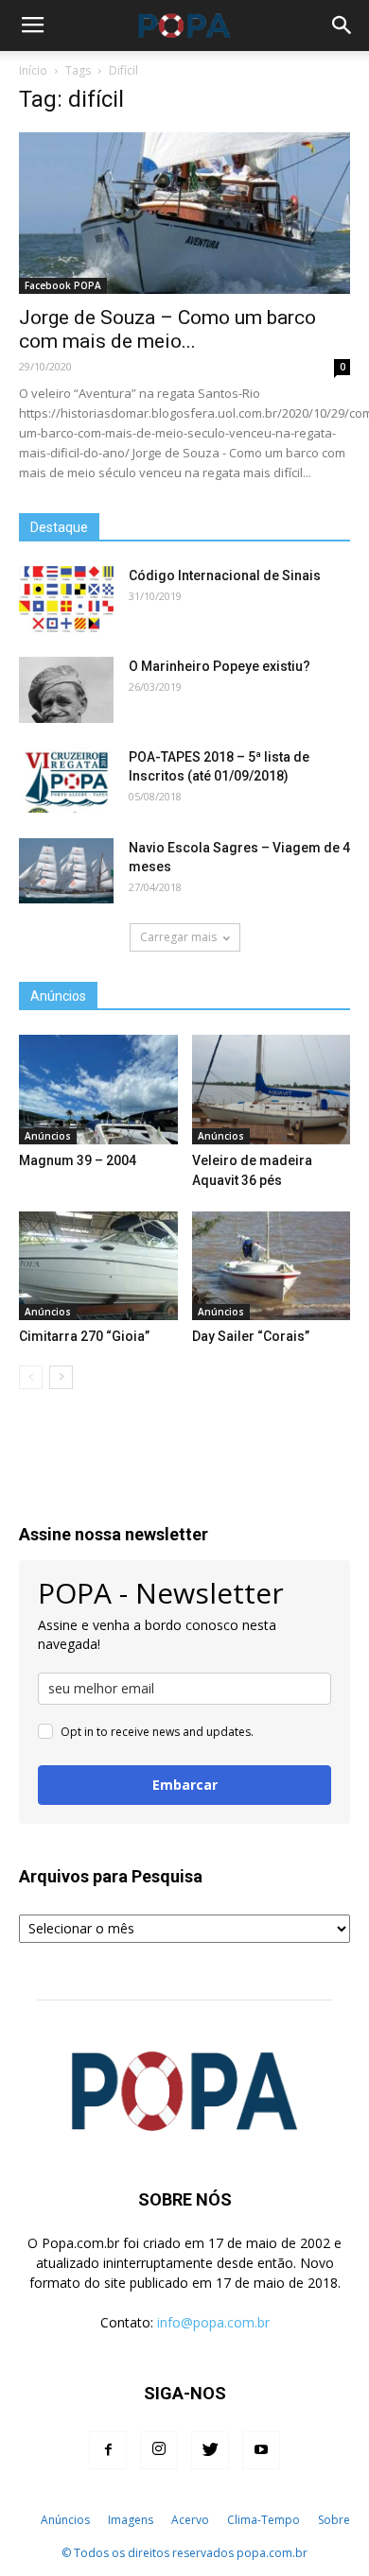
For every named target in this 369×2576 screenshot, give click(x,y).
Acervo (190, 2520)
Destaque (59, 527)
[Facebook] (108, 2450)
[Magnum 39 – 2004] (98, 1089)
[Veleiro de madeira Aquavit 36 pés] (272, 1089)
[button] (343, 26)
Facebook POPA (63, 285)
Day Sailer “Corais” (251, 1336)
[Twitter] (210, 2450)
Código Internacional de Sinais (225, 575)
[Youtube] (261, 2450)
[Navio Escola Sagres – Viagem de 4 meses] (66, 871)
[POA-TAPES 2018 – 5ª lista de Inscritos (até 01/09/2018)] (66, 780)
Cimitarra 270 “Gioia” (84, 1336)
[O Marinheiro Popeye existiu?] (66, 690)
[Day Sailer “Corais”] (272, 1266)
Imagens (131, 2520)
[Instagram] (159, 2450)
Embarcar (185, 1785)
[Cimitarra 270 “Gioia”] (98, 1266)
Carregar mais (178, 937)
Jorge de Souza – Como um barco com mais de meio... (167, 329)
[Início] (21, 2520)
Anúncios (48, 1136)
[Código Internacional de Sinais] (66, 599)
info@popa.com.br (213, 2322)
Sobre (334, 2520)
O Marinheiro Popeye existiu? (220, 666)
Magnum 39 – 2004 (78, 1160)
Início (33, 70)
